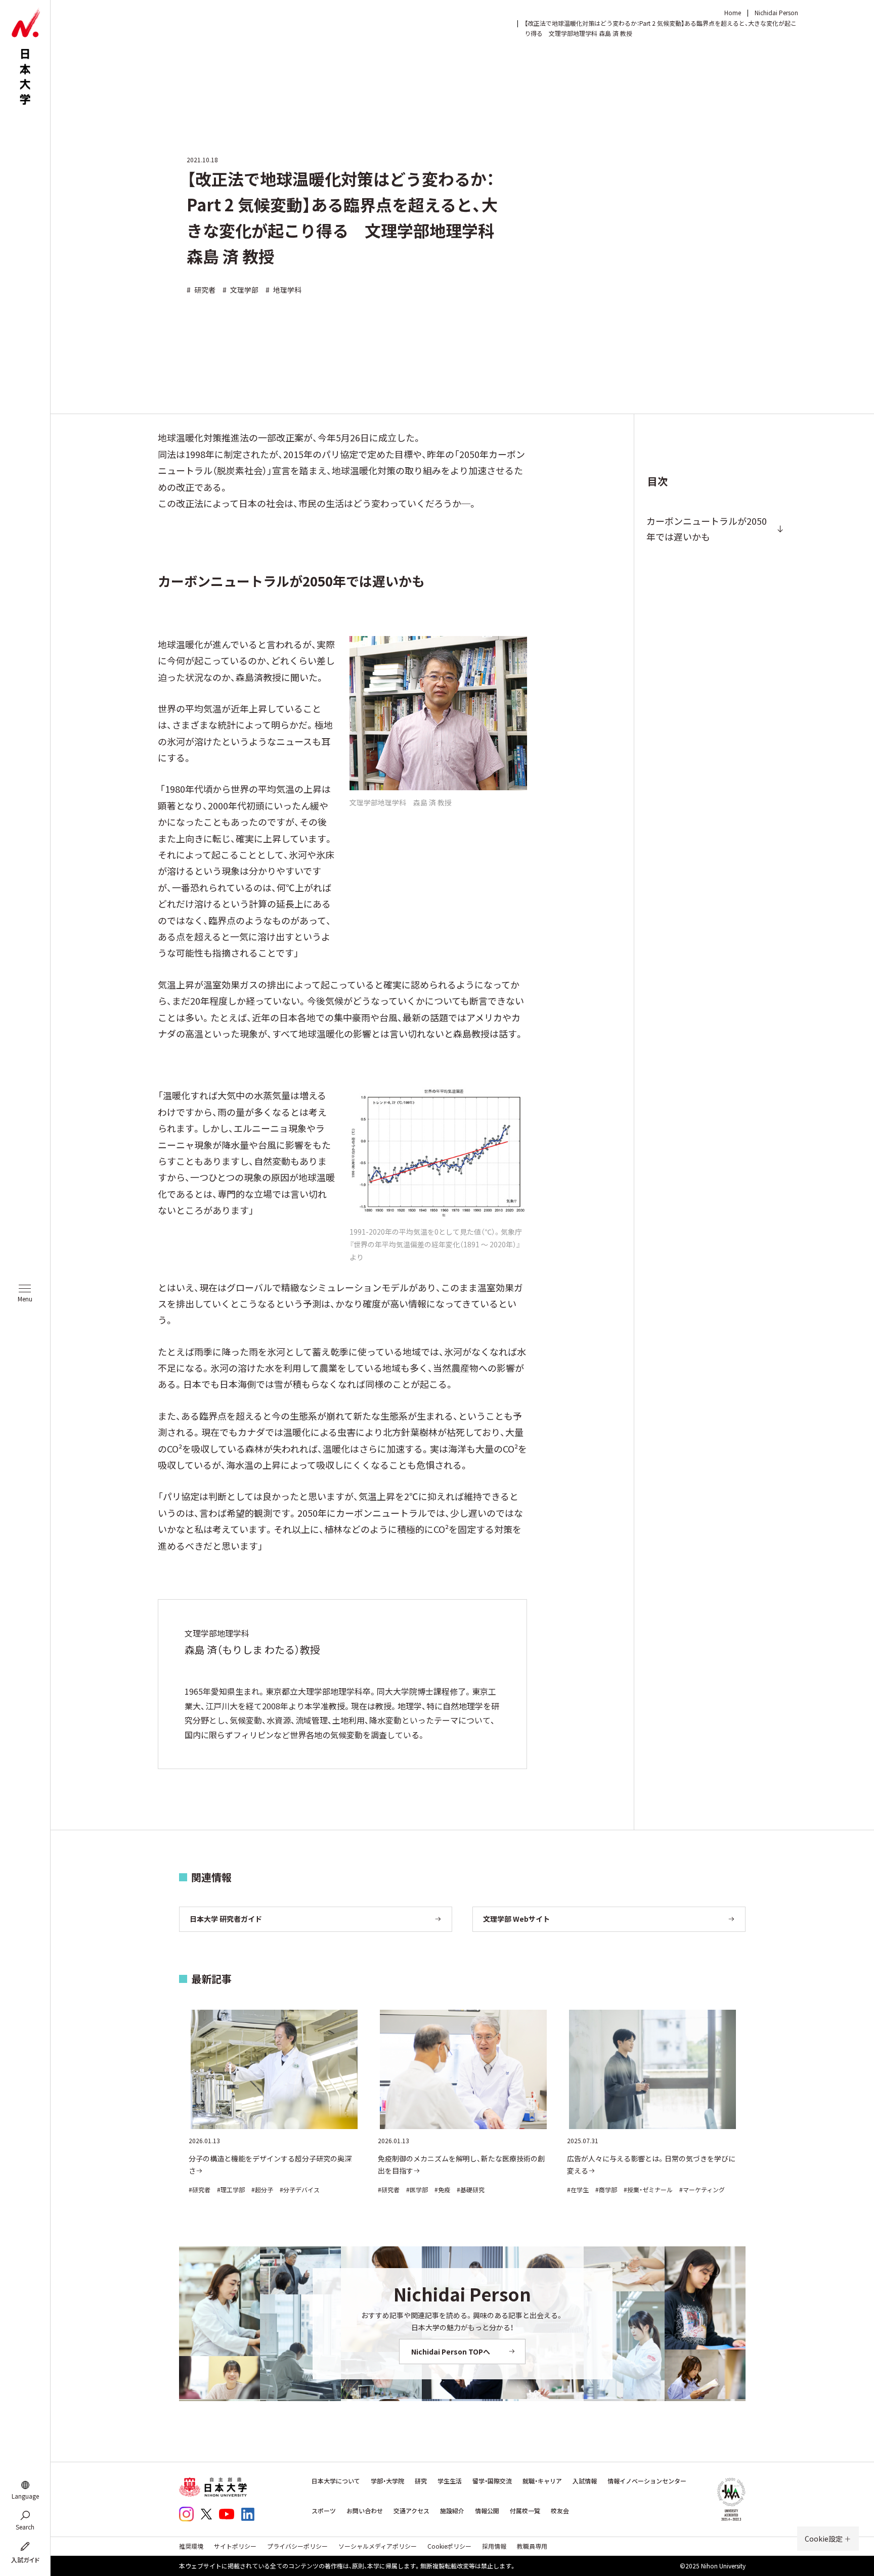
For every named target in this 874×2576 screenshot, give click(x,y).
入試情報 (585, 2481)
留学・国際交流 (492, 2481)
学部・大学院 (387, 2481)
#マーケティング (702, 2189)
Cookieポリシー (449, 2546)
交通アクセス (411, 2511)
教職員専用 (532, 2546)
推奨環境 (191, 2546)
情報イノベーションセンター (647, 2481)
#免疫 (442, 2189)
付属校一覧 (525, 2511)
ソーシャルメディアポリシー (378, 2546)
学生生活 (450, 2481)
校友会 (560, 2511)
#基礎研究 (471, 2189)
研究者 (201, 290)
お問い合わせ (365, 2511)
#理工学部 (231, 2189)
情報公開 (487, 2511)
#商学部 (606, 2189)
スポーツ (324, 2511)
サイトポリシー (235, 2546)
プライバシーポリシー (297, 2546)
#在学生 (578, 2189)
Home (733, 12)
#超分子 (262, 2189)
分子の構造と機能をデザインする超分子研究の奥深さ (270, 2164)
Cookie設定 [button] (824, 2539)
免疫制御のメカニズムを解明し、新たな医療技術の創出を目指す (461, 2164)
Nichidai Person (776, 12)
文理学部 (241, 290)
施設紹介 (452, 2511)
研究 (421, 2481)
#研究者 (200, 2189)
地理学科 (283, 290)
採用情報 (494, 2546)
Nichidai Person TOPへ (451, 2352)
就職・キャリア (542, 2481)
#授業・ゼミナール (648, 2189)
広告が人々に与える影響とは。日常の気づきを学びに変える (651, 2164)
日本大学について (336, 2481)
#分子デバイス (300, 2189)
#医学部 (417, 2189)
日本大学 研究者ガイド (226, 1919)
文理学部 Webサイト (516, 1919)
